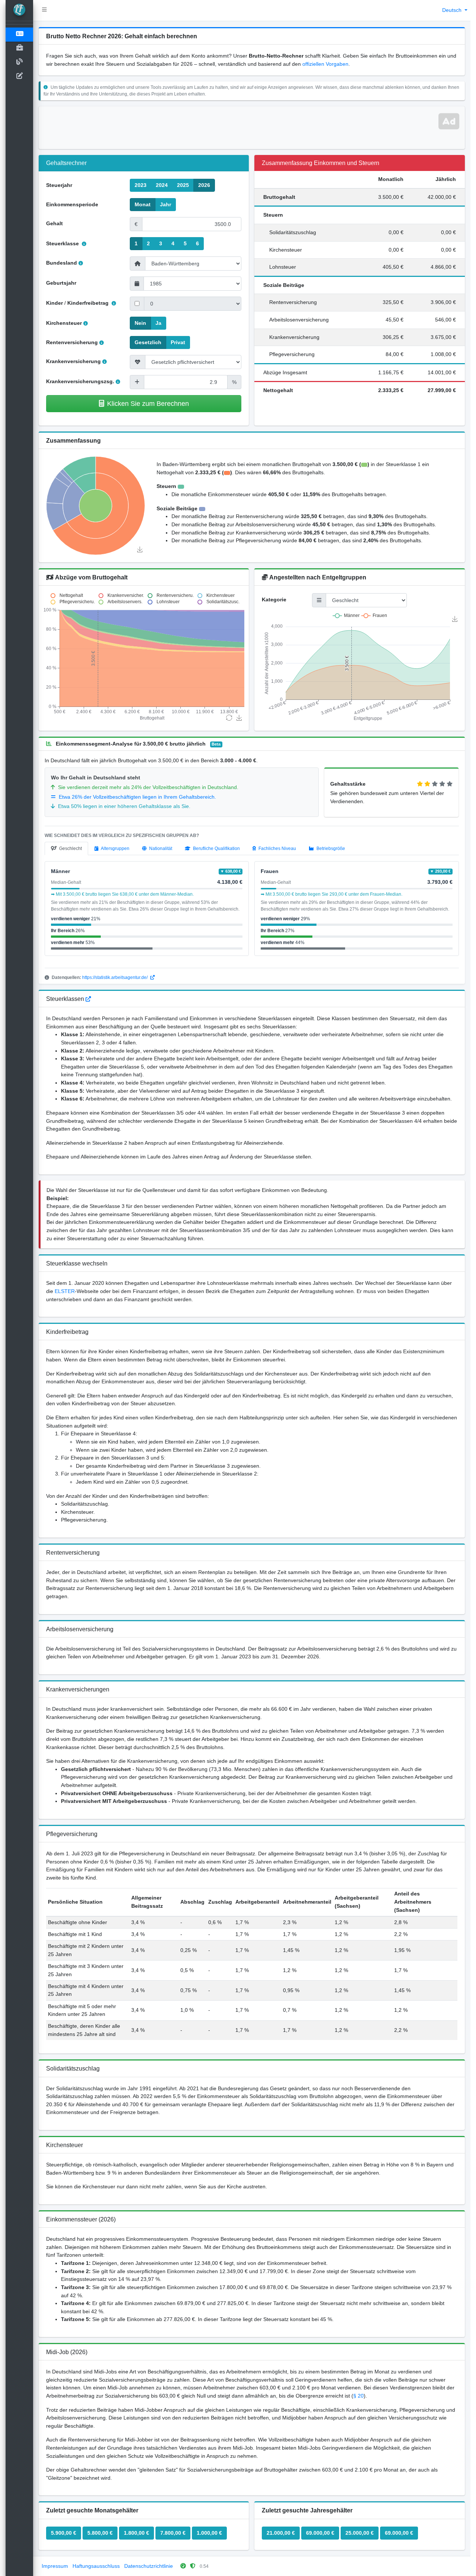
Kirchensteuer (64, 323)
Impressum (55, 2566)
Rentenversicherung (72, 342)
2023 (141, 185)
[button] (44, 10)
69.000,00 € (320, 2533)
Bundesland (62, 263)
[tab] (66, 849)
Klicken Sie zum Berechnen (148, 403)
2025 (183, 185)
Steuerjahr (59, 185)
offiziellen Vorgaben (325, 64)
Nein (140, 323)
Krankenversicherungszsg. (80, 381)
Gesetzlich (148, 342)
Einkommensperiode (72, 204)
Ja (158, 323)
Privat (178, 342)
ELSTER (65, 1291)
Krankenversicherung (73, 361)
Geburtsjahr (61, 283)
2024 (162, 185)
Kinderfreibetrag (89, 303)
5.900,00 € (64, 2533)
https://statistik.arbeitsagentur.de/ (115, 977)
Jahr (165, 204)
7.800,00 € (173, 2533)
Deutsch (453, 10)
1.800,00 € (136, 2533)
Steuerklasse (63, 243)
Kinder (54, 303)
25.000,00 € (360, 2533)
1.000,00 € (209, 2533)
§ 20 (358, 2396)
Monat (143, 204)
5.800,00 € (100, 2533)
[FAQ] (88, 999)
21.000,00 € (281, 2533)
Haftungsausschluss (96, 2566)
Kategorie (274, 599)
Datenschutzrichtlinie (149, 2566)
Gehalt (54, 223)
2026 (204, 185)
